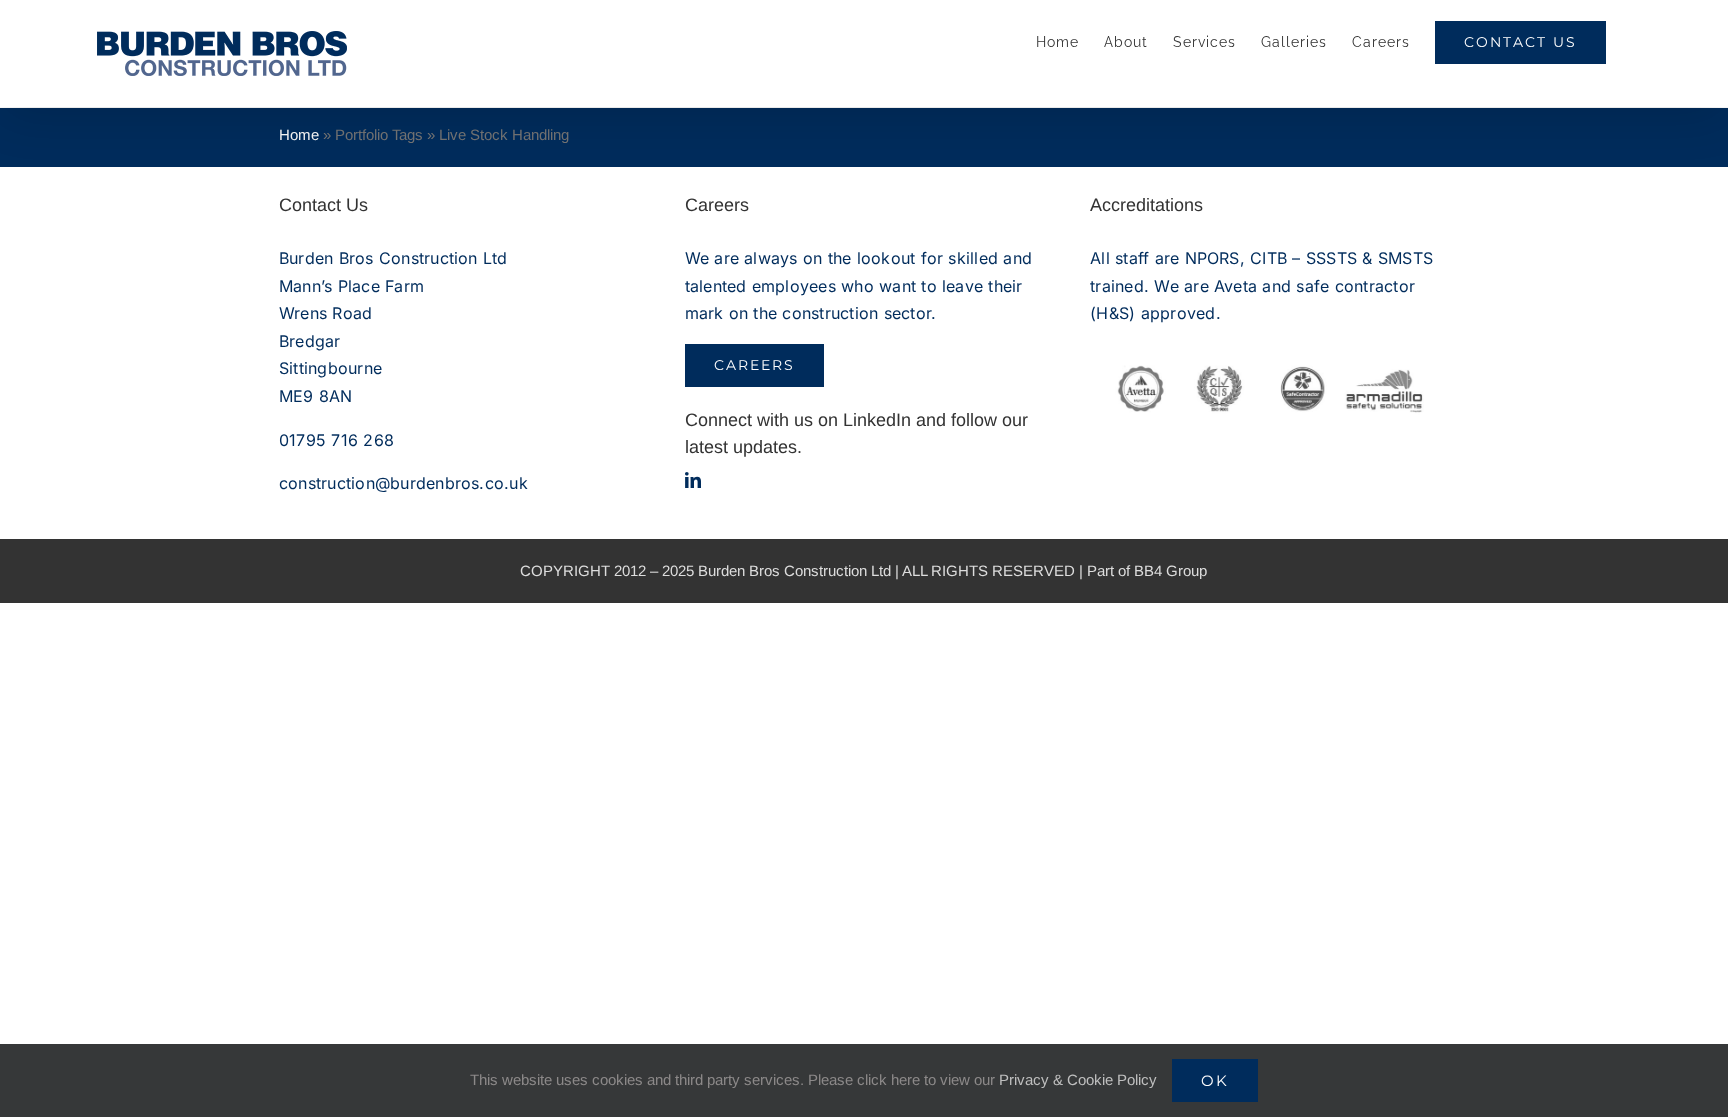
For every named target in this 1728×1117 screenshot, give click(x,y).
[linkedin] (693, 480)
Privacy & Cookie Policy (1078, 1079)
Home (299, 134)
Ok (1215, 1080)
